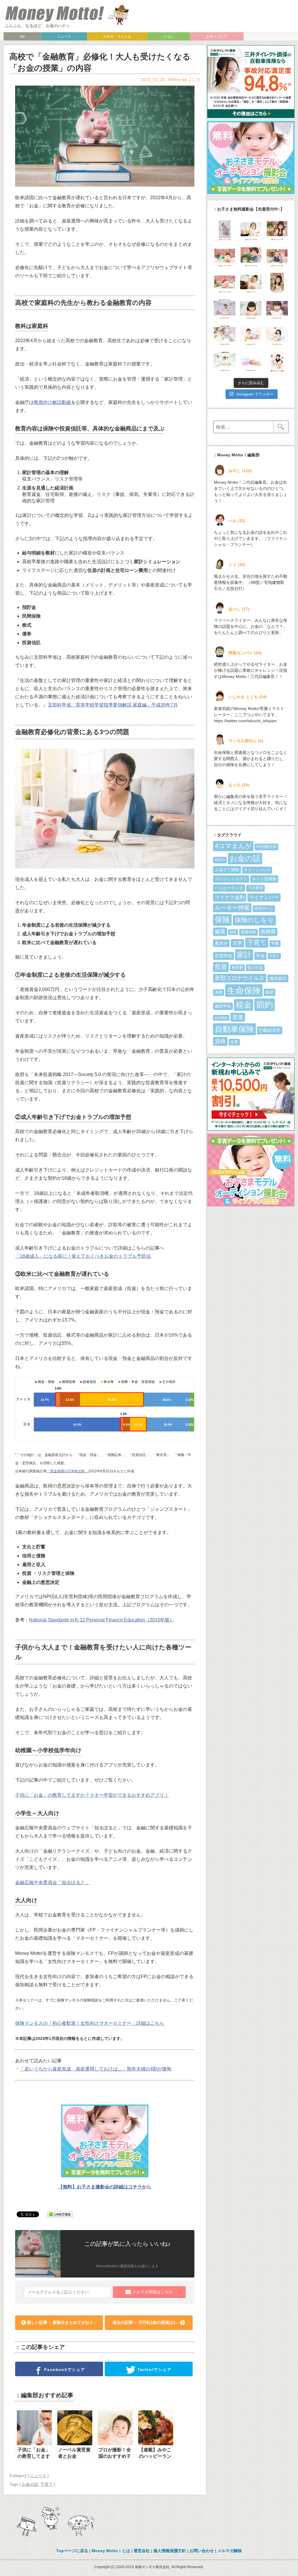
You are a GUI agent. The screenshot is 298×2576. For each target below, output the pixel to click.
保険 (222, 920)
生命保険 (244, 991)
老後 (238, 1017)
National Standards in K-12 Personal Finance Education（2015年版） (102, 1620)
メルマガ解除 (230, 2551)
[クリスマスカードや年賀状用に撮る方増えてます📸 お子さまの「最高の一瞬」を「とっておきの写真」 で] (277, 335)
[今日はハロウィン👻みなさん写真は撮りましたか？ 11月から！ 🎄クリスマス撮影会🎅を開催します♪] (277, 361)
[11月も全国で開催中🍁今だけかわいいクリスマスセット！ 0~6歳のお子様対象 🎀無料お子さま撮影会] (277, 309)
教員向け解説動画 (52, 402)
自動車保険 (234, 1029)
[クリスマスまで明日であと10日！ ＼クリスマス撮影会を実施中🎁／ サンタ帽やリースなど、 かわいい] (251, 230)
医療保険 (249, 932)
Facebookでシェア (64, 2370)
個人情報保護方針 (170, 2551)
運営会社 (142, 2551)
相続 (269, 992)
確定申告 (223, 1006)
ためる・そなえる (117, 36)
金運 (234, 1042)
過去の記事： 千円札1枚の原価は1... (146, 2322)
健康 (220, 932)
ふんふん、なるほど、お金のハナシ (38, 26)
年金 (260, 956)
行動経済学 (270, 1030)
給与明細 (221, 1018)
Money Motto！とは (111, 2551)
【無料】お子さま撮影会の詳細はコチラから (105, 2187)
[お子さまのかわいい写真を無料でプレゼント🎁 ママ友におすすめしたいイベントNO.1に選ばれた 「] (225, 309)
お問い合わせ (202, 2551)
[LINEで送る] (60, 2214)
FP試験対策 (266, 847)
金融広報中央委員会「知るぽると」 (52, 1882)
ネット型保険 (264, 879)
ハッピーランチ (229, 888)
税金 (244, 1005)
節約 (265, 1005)
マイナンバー (264, 897)
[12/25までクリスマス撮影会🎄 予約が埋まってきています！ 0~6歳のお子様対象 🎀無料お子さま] (277, 257)
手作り (274, 956)
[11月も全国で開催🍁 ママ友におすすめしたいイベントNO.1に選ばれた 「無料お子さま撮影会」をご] (225, 361)
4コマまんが (233, 846)
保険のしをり (254, 920)
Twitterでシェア (154, 2370)
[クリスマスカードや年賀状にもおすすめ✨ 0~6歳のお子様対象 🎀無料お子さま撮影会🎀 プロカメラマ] (251, 309)
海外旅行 (278, 978)
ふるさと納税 (227, 870)
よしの (194, 79)
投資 (221, 967)
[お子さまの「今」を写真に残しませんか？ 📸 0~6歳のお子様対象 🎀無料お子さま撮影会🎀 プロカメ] (251, 335)
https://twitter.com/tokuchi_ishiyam (245, 721)
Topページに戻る (72, 2551)
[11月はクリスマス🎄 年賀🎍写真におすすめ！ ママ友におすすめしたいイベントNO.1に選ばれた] (225, 335)
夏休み (221, 943)
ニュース (64, 36)
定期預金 (223, 956)
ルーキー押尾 (232, 908)
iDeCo (220, 860)
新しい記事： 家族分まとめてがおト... (61, 2322)
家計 (244, 955)
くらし (169, 36)
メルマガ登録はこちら (152, 2292)
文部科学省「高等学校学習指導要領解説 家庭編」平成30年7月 (113, 705)
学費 (275, 944)
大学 (237, 943)
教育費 (237, 968)
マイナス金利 (230, 897)
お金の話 (30, 2484)
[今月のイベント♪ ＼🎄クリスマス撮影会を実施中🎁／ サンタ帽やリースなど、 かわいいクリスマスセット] (225, 257)
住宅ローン (264, 909)
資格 (220, 1041)
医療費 (268, 932)
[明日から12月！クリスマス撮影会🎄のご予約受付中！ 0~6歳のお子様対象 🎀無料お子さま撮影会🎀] (251, 283)
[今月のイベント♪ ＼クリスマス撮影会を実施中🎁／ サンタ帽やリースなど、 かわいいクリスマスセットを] (277, 230)
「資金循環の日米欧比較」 (68, 1471)
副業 (233, 932)
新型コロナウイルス (240, 978)
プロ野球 (256, 888)
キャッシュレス (257, 870)
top (22, 36)
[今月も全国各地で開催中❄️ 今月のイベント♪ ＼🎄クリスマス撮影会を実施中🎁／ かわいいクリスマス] (251, 257)
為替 (219, 992)
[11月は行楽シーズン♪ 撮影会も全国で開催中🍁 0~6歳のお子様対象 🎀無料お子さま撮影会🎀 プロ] (277, 283)
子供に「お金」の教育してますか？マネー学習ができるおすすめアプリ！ (92, 1795)
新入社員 (255, 968)
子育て (47, 2484)
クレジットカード (231, 879)
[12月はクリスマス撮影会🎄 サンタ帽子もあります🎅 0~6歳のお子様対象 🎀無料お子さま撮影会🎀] (225, 283)
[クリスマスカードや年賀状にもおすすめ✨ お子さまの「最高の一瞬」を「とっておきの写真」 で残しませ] (251, 361)
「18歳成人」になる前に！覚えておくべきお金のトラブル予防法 (83, 1256)
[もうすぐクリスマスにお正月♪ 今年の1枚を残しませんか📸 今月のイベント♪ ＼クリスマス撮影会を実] (225, 230)
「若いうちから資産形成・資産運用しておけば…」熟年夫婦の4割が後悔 (96, 2069)
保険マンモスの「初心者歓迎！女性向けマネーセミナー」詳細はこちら (90, 2023)
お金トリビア (217, 36)
